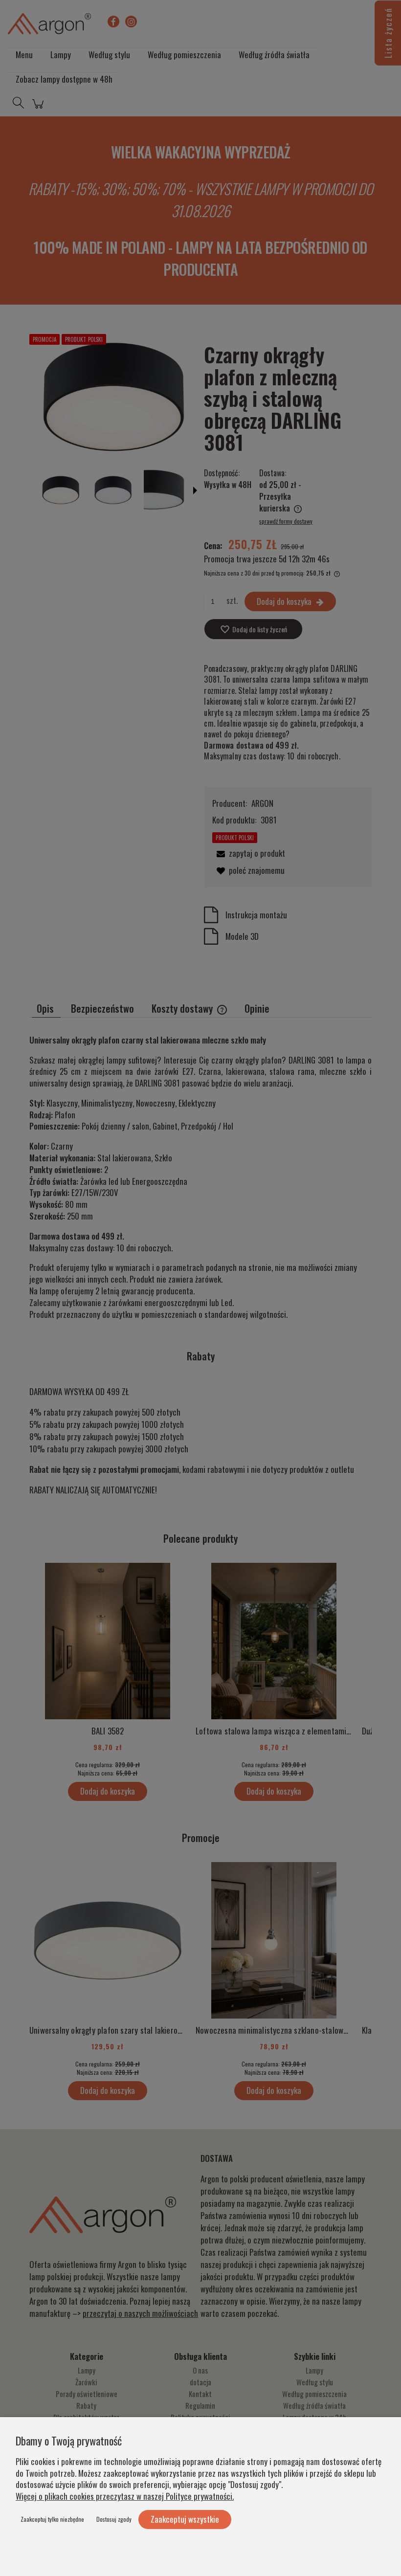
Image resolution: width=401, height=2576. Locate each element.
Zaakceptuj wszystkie (185, 2519)
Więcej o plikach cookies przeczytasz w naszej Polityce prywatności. (125, 2496)
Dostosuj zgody (114, 2519)
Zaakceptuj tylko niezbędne (52, 2519)
